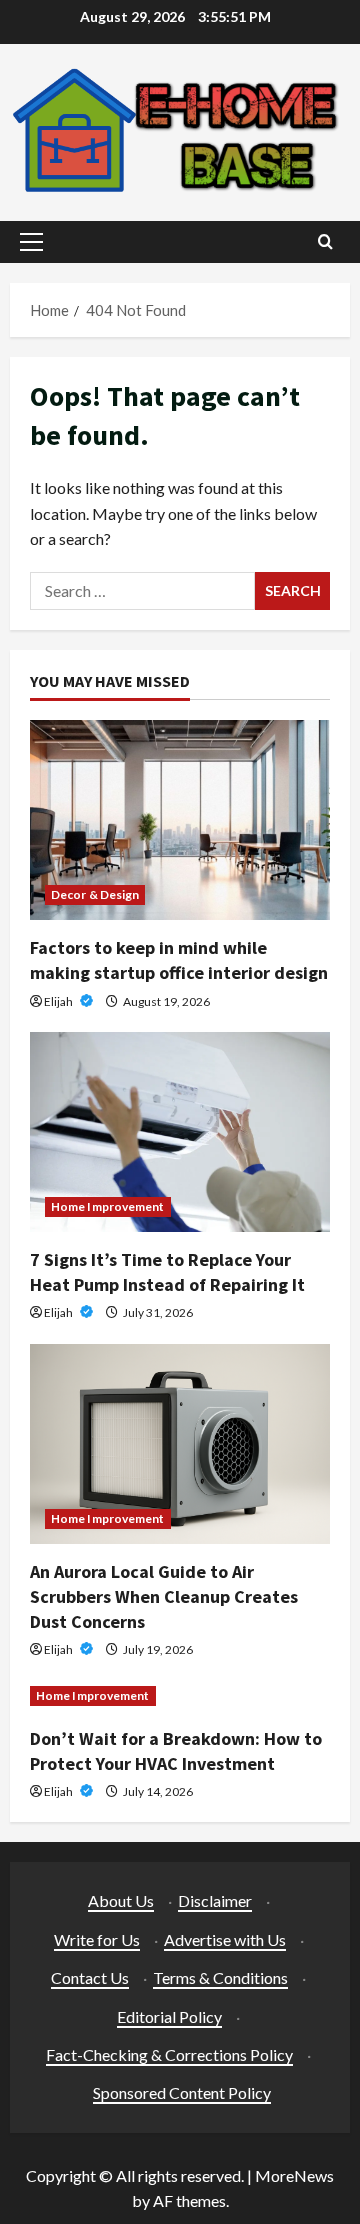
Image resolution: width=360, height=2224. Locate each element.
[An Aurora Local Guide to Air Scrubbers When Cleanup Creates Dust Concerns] (180, 1444)
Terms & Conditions (220, 1977)
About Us (121, 1900)
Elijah (59, 1001)
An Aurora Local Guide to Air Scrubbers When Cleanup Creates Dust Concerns (164, 1596)
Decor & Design (95, 894)
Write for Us (97, 1939)
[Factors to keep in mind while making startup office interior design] (180, 820)
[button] (31, 242)
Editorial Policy (169, 2016)
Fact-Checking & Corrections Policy (169, 2054)
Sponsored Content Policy (182, 2092)
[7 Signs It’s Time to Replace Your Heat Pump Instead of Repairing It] (180, 1132)
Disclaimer (215, 1900)
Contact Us (90, 1977)
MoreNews (294, 2175)
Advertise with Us (225, 1939)
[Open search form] (325, 241)
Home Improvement (108, 1206)
